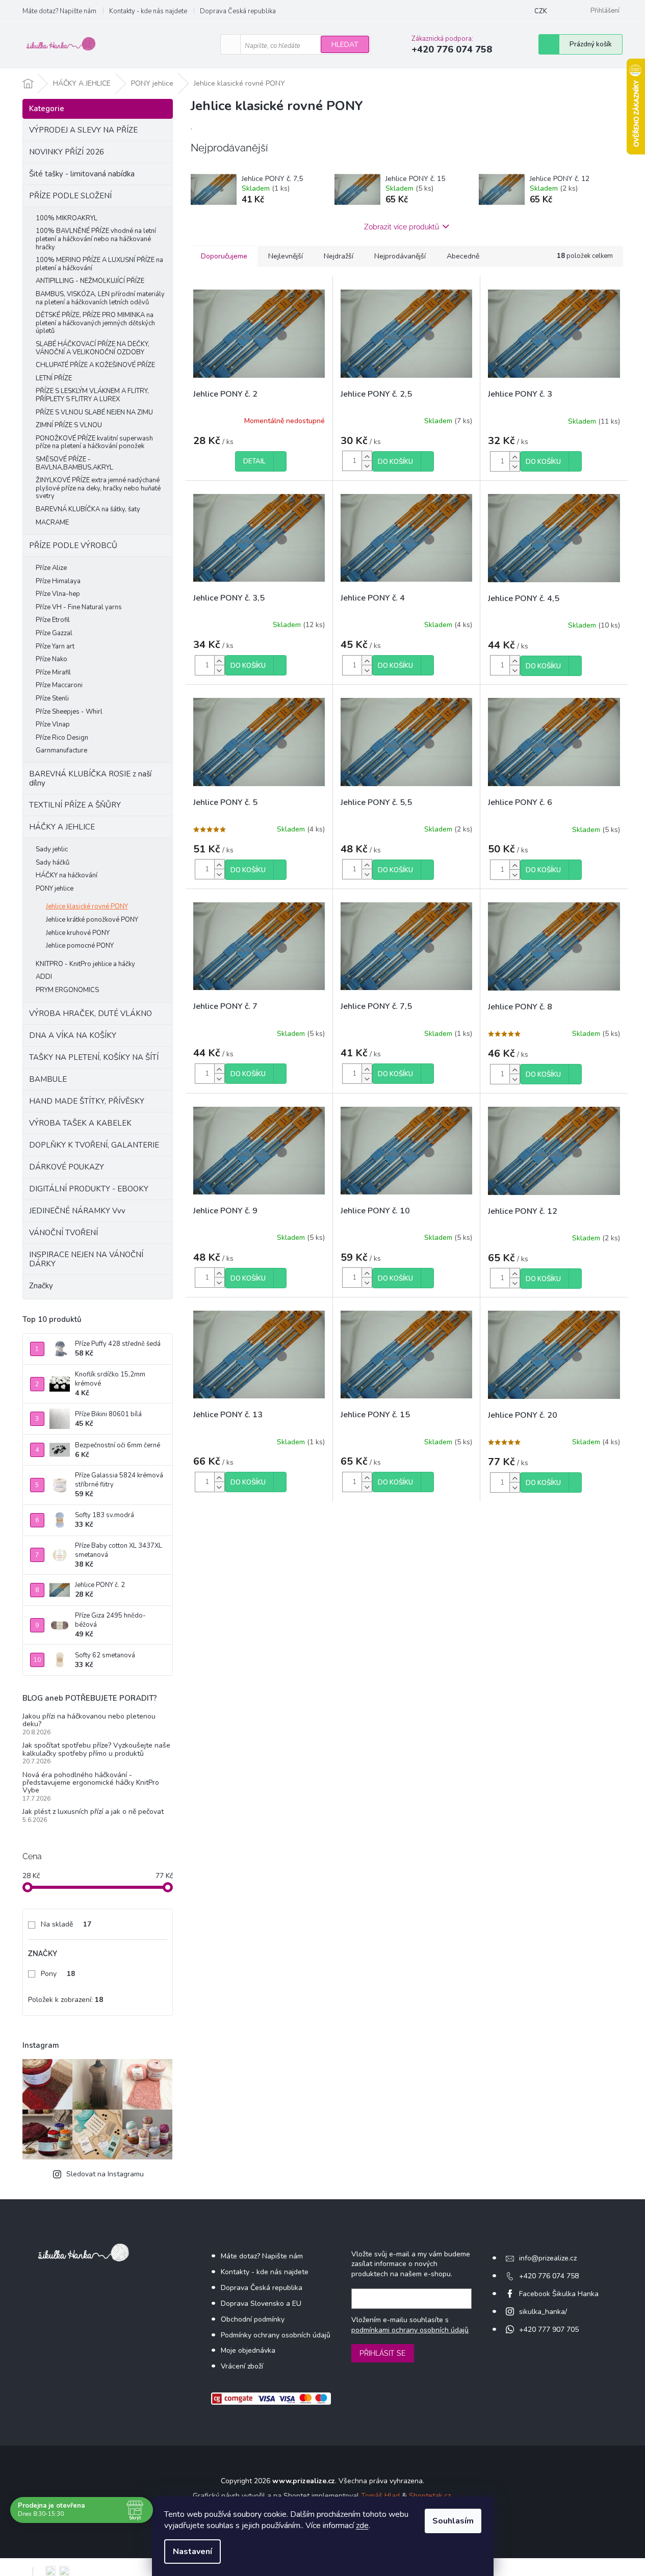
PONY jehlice (55, 889)
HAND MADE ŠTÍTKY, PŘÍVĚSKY (87, 1101)
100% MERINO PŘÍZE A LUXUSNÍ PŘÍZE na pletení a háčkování (99, 264)
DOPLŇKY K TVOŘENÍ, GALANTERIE (94, 1145)
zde (362, 2526)
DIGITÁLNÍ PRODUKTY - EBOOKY (89, 1189)
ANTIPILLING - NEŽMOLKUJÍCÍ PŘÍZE (90, 281)
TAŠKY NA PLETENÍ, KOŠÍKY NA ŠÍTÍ (94, 1057)
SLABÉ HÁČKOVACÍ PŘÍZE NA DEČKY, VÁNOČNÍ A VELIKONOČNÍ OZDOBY (93, 348)
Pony (58, 1974)
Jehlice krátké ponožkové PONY (92, 920)
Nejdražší (339, 256)
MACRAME (52, 523)
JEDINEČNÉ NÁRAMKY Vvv (77, 1211)
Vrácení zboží (242, 2366)
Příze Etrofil (53, 620)
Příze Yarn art (55, 646)
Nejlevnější (286, 256)
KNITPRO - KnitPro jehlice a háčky (85, 964)
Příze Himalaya (58, 581)
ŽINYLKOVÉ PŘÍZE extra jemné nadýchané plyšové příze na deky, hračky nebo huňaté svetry (98, 488)
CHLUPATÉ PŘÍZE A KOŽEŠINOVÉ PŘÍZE (95, 365)
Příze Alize (51, 568)
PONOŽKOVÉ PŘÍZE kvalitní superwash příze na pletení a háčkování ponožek (94, 443)
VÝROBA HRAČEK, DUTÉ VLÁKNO (91, 1013)
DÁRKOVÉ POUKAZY (67, 1167)
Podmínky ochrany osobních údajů (276, 2335)
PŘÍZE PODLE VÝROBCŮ (73, 545)
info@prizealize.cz (548, 2258)
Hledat (345, 45)
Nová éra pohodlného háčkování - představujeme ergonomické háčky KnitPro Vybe (91, 1783)
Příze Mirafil (53, 672)
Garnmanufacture (61, 750)
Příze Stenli (52, 698)
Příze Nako (51, 659)
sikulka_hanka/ (543, 2312)
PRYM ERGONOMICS (67, 990)
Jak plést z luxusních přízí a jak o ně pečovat (93, 1812)
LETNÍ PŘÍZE (54, 378)
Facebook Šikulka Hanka (559, 2294)
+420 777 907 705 (549, 2330)
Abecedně (463, 256)
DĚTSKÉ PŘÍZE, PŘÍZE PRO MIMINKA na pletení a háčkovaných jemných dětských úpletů (95, 323)
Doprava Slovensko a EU (261, 2304)
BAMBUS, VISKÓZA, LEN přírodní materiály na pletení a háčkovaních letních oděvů (100, 298)
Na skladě (66, 1924)
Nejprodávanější (400, 256)
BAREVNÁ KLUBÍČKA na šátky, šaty (88, 509)
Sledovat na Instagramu (105, 2174)
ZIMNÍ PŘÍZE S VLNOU (69, 425)
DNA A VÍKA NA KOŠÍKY (73, 1035)
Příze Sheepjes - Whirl (69, 712)
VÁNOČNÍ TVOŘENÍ (63, 1233)
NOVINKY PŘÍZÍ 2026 (67, 152)
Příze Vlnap (53, 724)
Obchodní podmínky (253, 2319)
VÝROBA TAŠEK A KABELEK (80, 1123)
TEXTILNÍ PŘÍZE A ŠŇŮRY (75, 805)
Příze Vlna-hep (58, 594)
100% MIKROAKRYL (67, 218)
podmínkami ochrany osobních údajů (410, 2330)
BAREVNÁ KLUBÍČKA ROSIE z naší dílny (90, 778)
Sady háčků (53, 863)
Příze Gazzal (54, 633)
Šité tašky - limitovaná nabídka (82, 174)
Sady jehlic (52, 849)
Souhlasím (453, 2521)
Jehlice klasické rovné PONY (87, 906)
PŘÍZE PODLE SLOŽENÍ (70, 196)
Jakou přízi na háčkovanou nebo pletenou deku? (89, 1720)
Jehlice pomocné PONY (80, 946)
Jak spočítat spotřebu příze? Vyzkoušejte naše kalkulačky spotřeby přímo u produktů (96, 1749)
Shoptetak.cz (430, 2496)
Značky (41, 1286)
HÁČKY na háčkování (67, 875)
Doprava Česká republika (238, 11)
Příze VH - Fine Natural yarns (79, 607)
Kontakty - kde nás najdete (148, 11)
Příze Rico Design (62, 738)
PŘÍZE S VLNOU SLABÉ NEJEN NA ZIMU (94, 412)
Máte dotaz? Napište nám (59, 11)
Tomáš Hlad (380, 2496)
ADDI (44, 977)
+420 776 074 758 (549, 2276)
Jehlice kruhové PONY (78, 933)
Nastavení (192, 2552)
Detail (254, 461)
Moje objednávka (248, 2350)
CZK (541, 11)
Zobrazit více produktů (402, 227)
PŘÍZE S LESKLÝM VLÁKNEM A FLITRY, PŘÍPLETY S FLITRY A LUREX (92, 395)
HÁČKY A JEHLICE (62, 827)
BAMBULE (48, 1079)
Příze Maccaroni (59, 685)
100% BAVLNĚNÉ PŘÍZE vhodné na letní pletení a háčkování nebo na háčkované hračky (96, 239)
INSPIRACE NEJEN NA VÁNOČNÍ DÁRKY (86, 1259)
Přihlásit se (383, 2353)
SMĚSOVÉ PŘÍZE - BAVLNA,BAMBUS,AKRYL (74, 463)
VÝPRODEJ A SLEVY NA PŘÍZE (83, 130)
